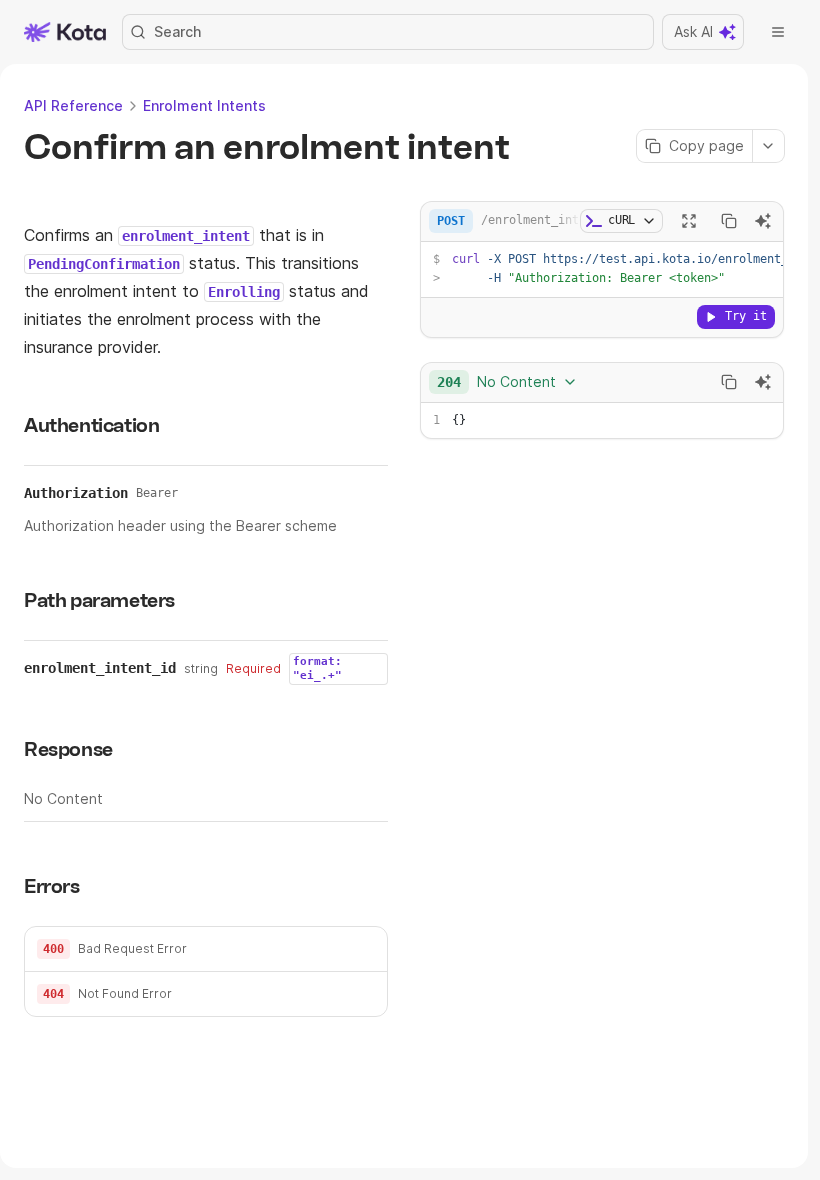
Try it (746, 316)
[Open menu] (778, 32)
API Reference (73, 105)
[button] (206, 949)
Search (177, 31)
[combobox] (507, 382)
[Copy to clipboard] (729, 221)
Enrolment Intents (204, 105)
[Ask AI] (763, 221)
